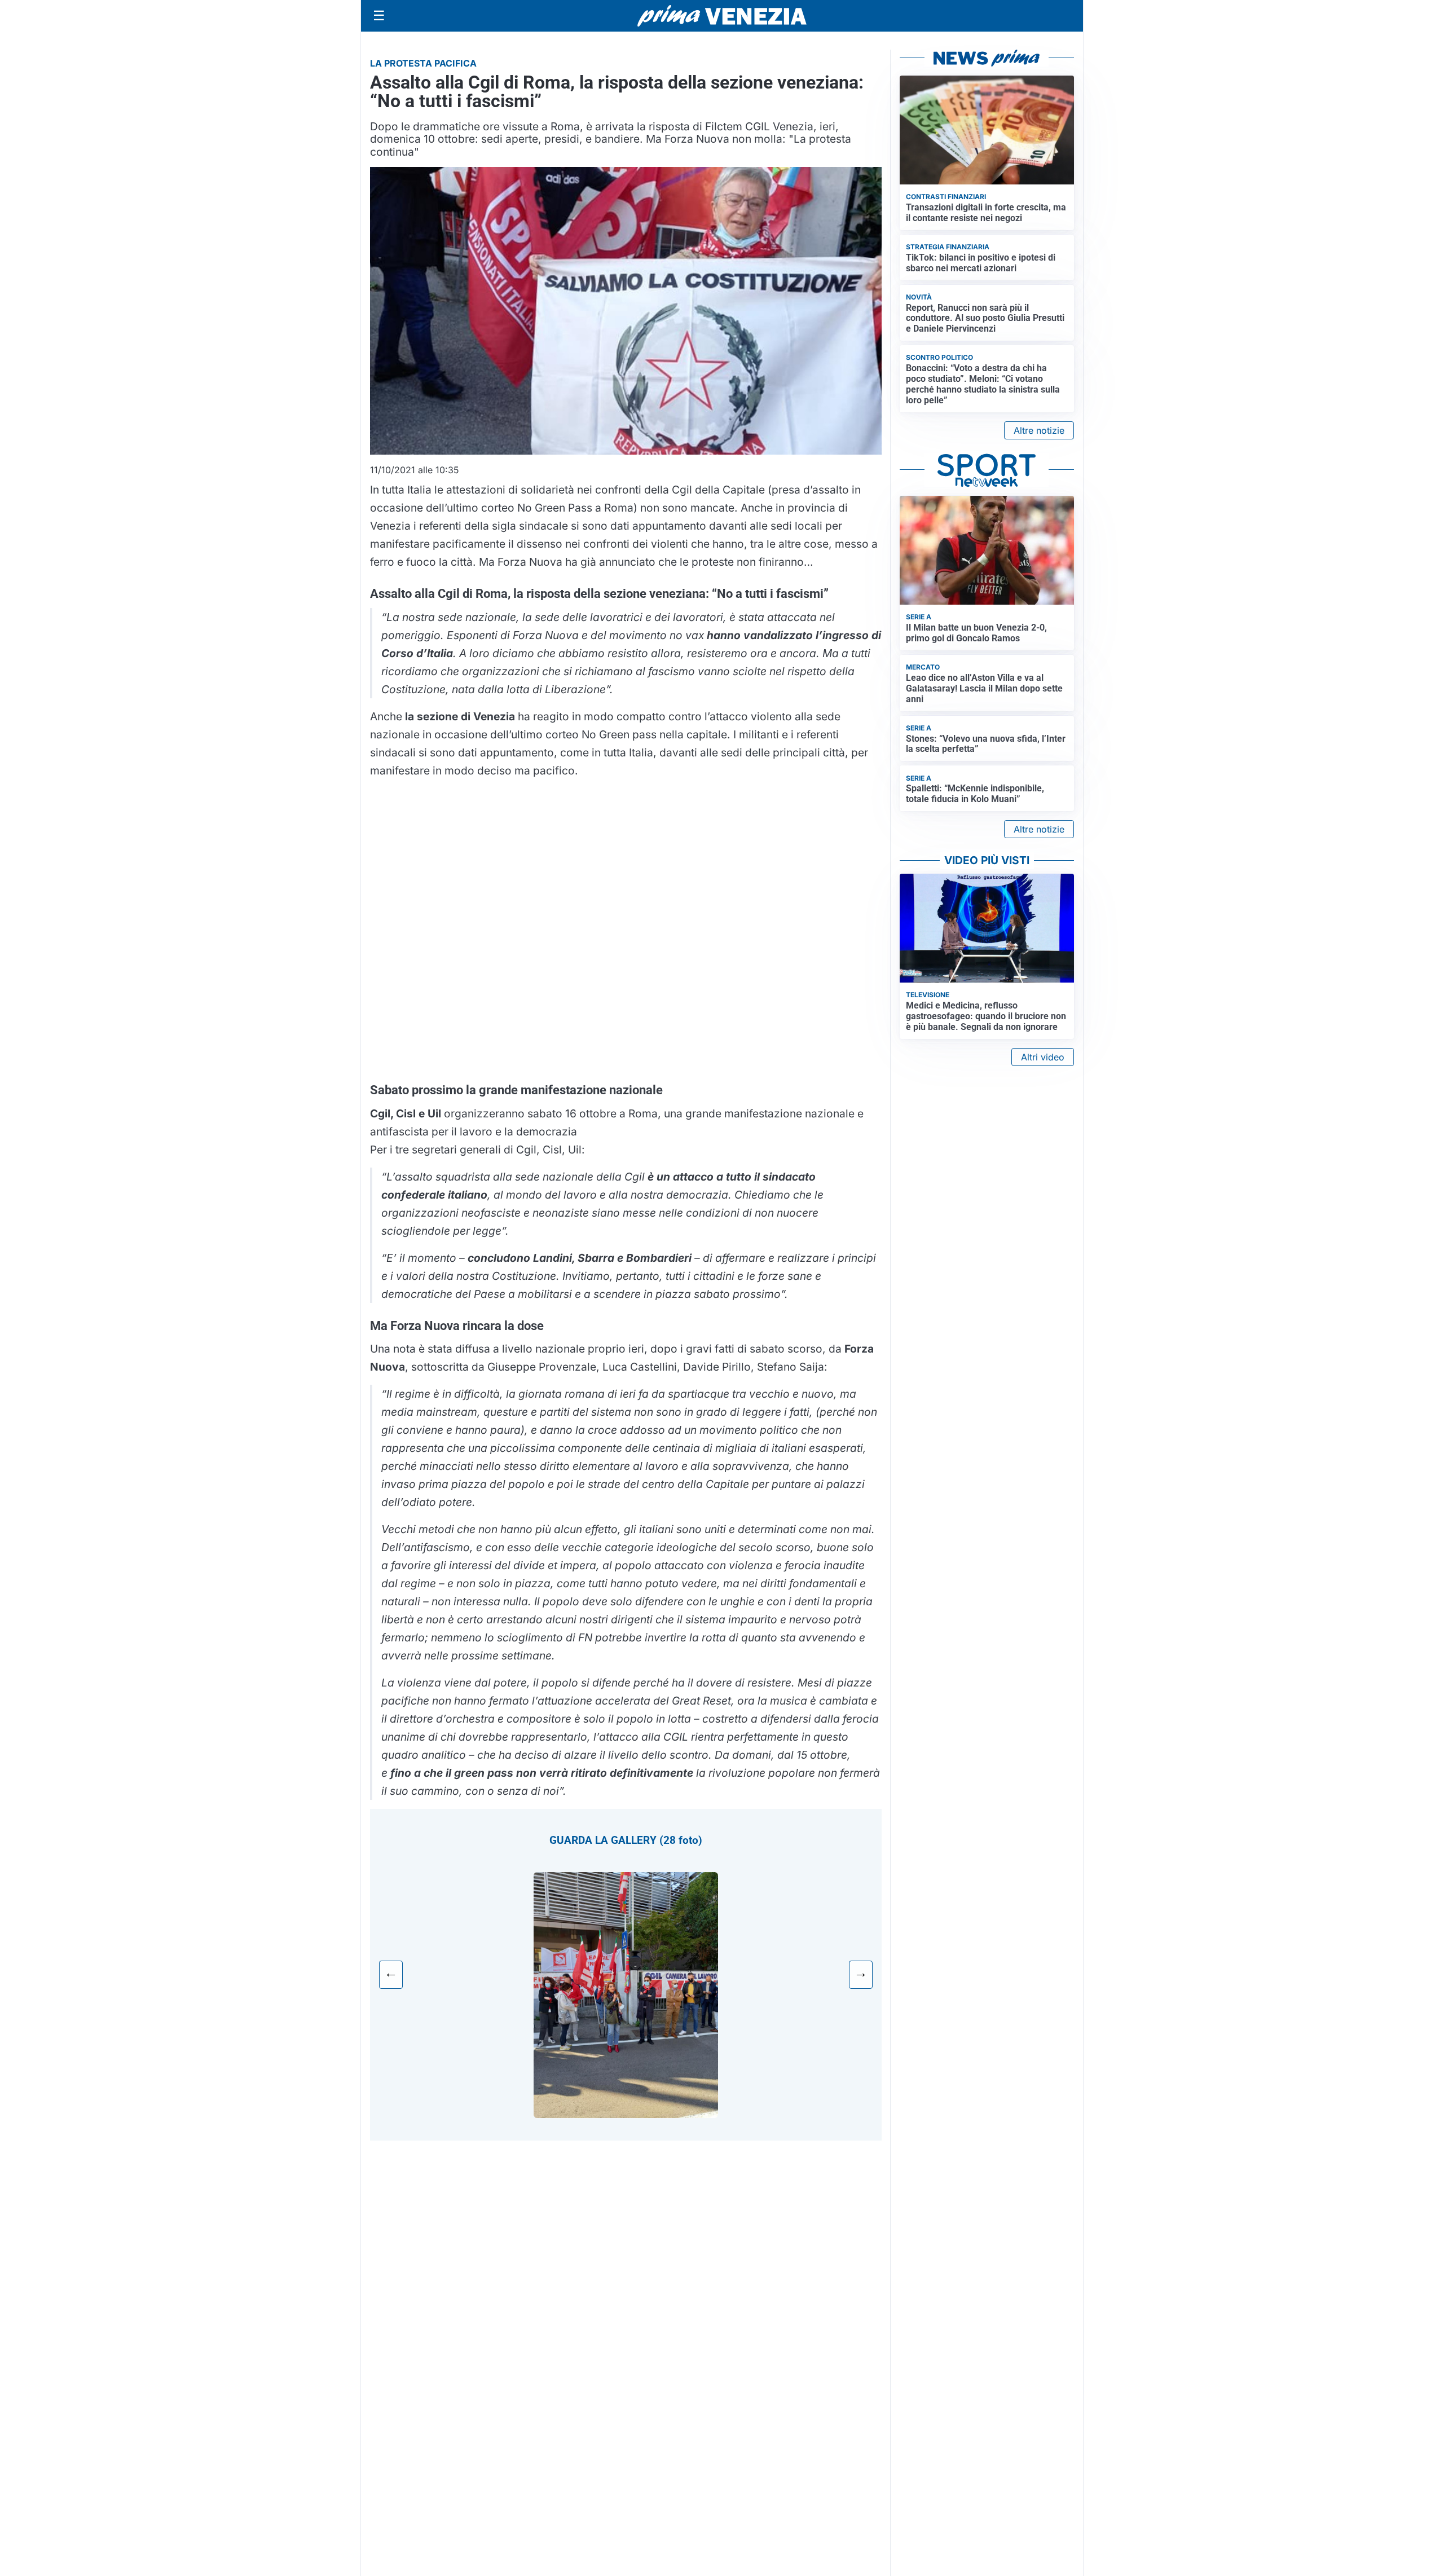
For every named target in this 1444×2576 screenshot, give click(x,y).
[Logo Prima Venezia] (722, 16)
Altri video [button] (1043, 1057)
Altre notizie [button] (1039, 430)
